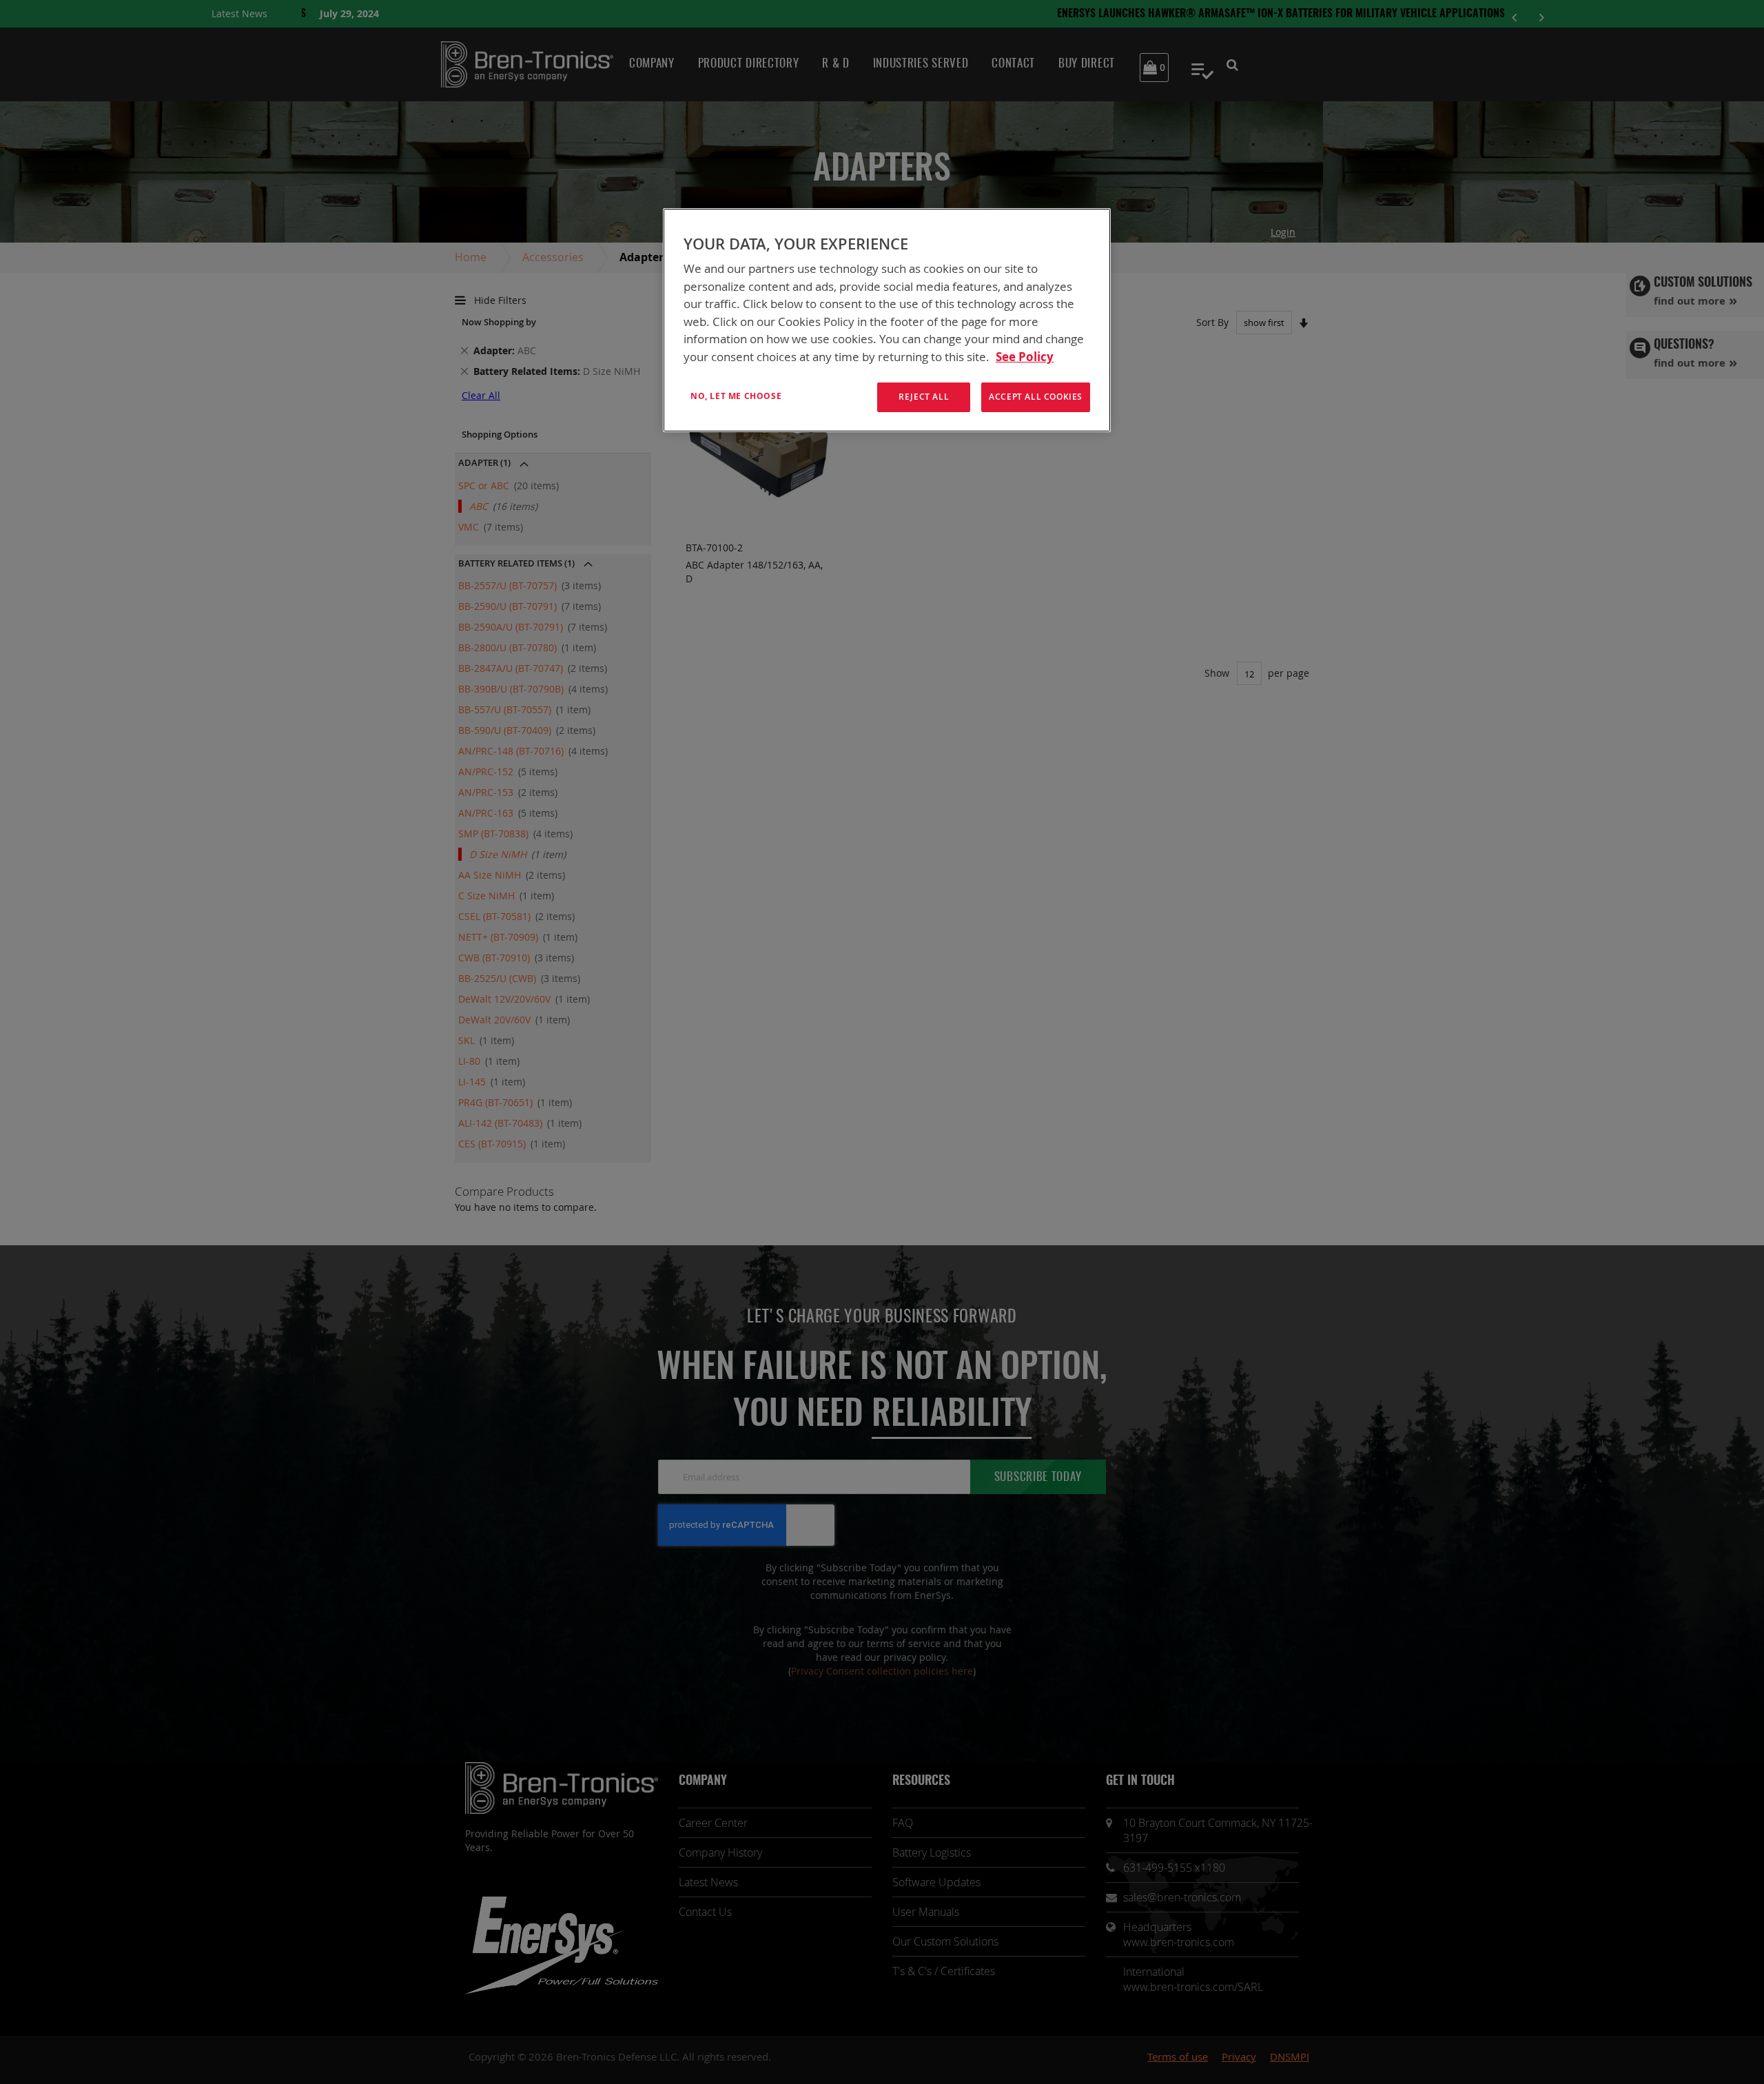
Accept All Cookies (1036, 397)
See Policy (1025, 357)
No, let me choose (736, 396)
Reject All (924, 397)
